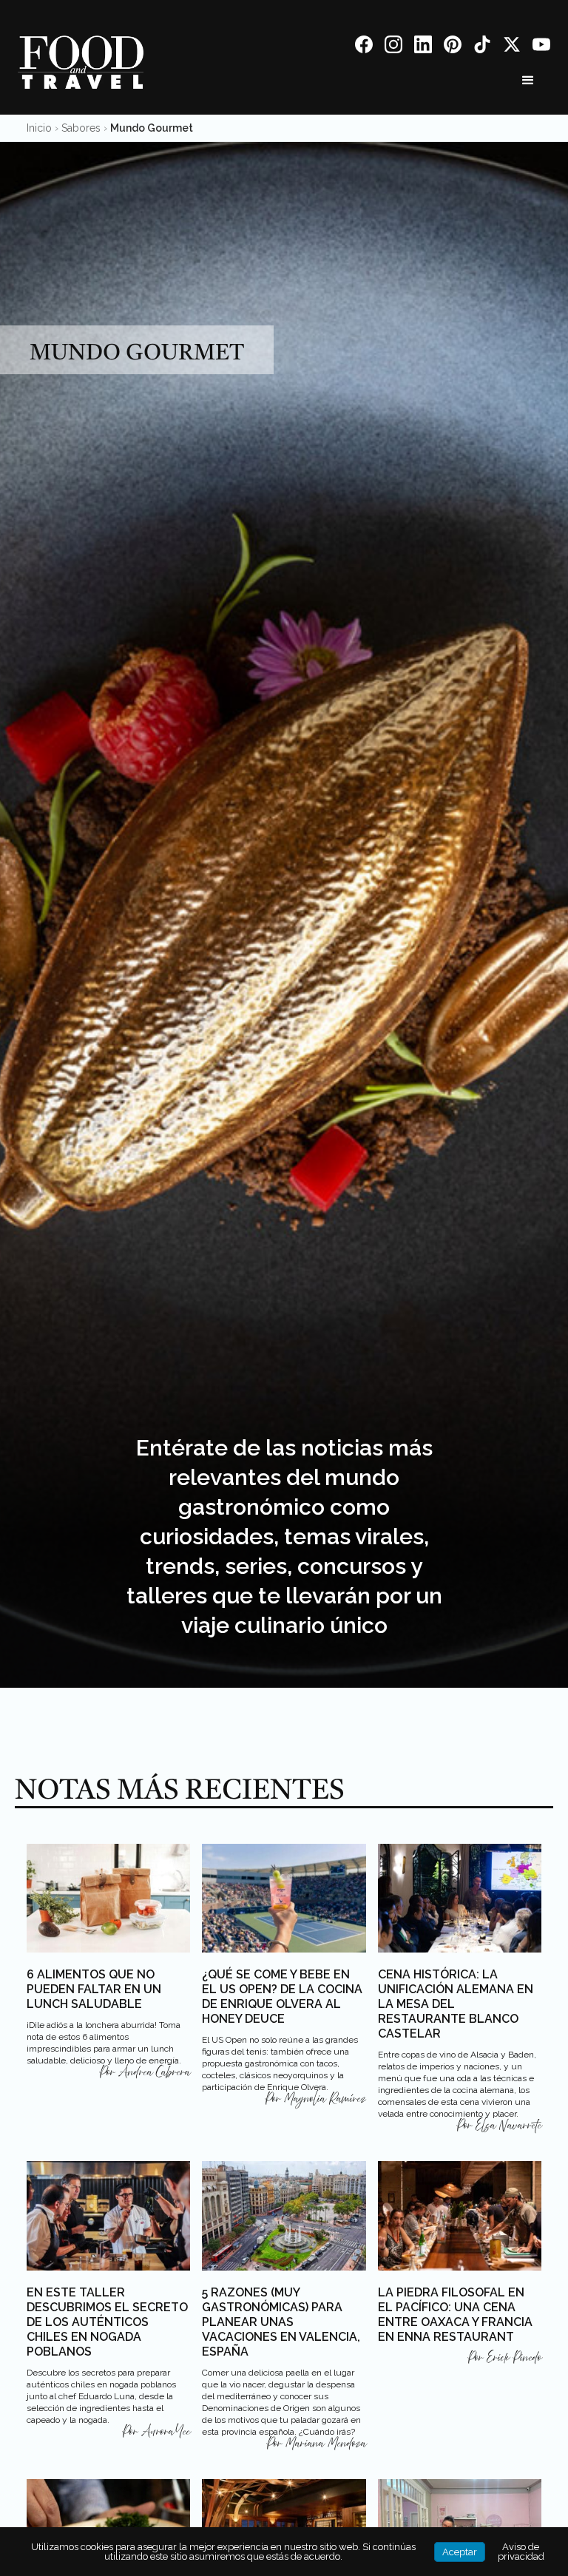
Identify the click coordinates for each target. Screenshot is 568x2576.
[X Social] (512, 47)
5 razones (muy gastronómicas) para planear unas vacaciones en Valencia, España (281, 2322)
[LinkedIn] (423, 47)
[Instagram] (393, 47)
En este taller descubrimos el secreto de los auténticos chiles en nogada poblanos (107, 2322)
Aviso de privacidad (521, 2552)
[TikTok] (482, 47)
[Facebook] (364, 47)
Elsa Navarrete (508, 2126)
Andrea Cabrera (154, 2072)
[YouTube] (541, 47)
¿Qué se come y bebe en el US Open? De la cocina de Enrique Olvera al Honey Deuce (282, 1997)
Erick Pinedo (514, 2358)
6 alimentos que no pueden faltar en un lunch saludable (94, 1989)
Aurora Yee (166, 2432)
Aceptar (460, 2552)
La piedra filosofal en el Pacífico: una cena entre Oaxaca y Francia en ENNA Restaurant (455, 2315)
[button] (528, 81)
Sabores (81, 128)
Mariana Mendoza (326, 2444)
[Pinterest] (453, 47)
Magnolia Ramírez (325, 2099)
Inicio (39, 128)
